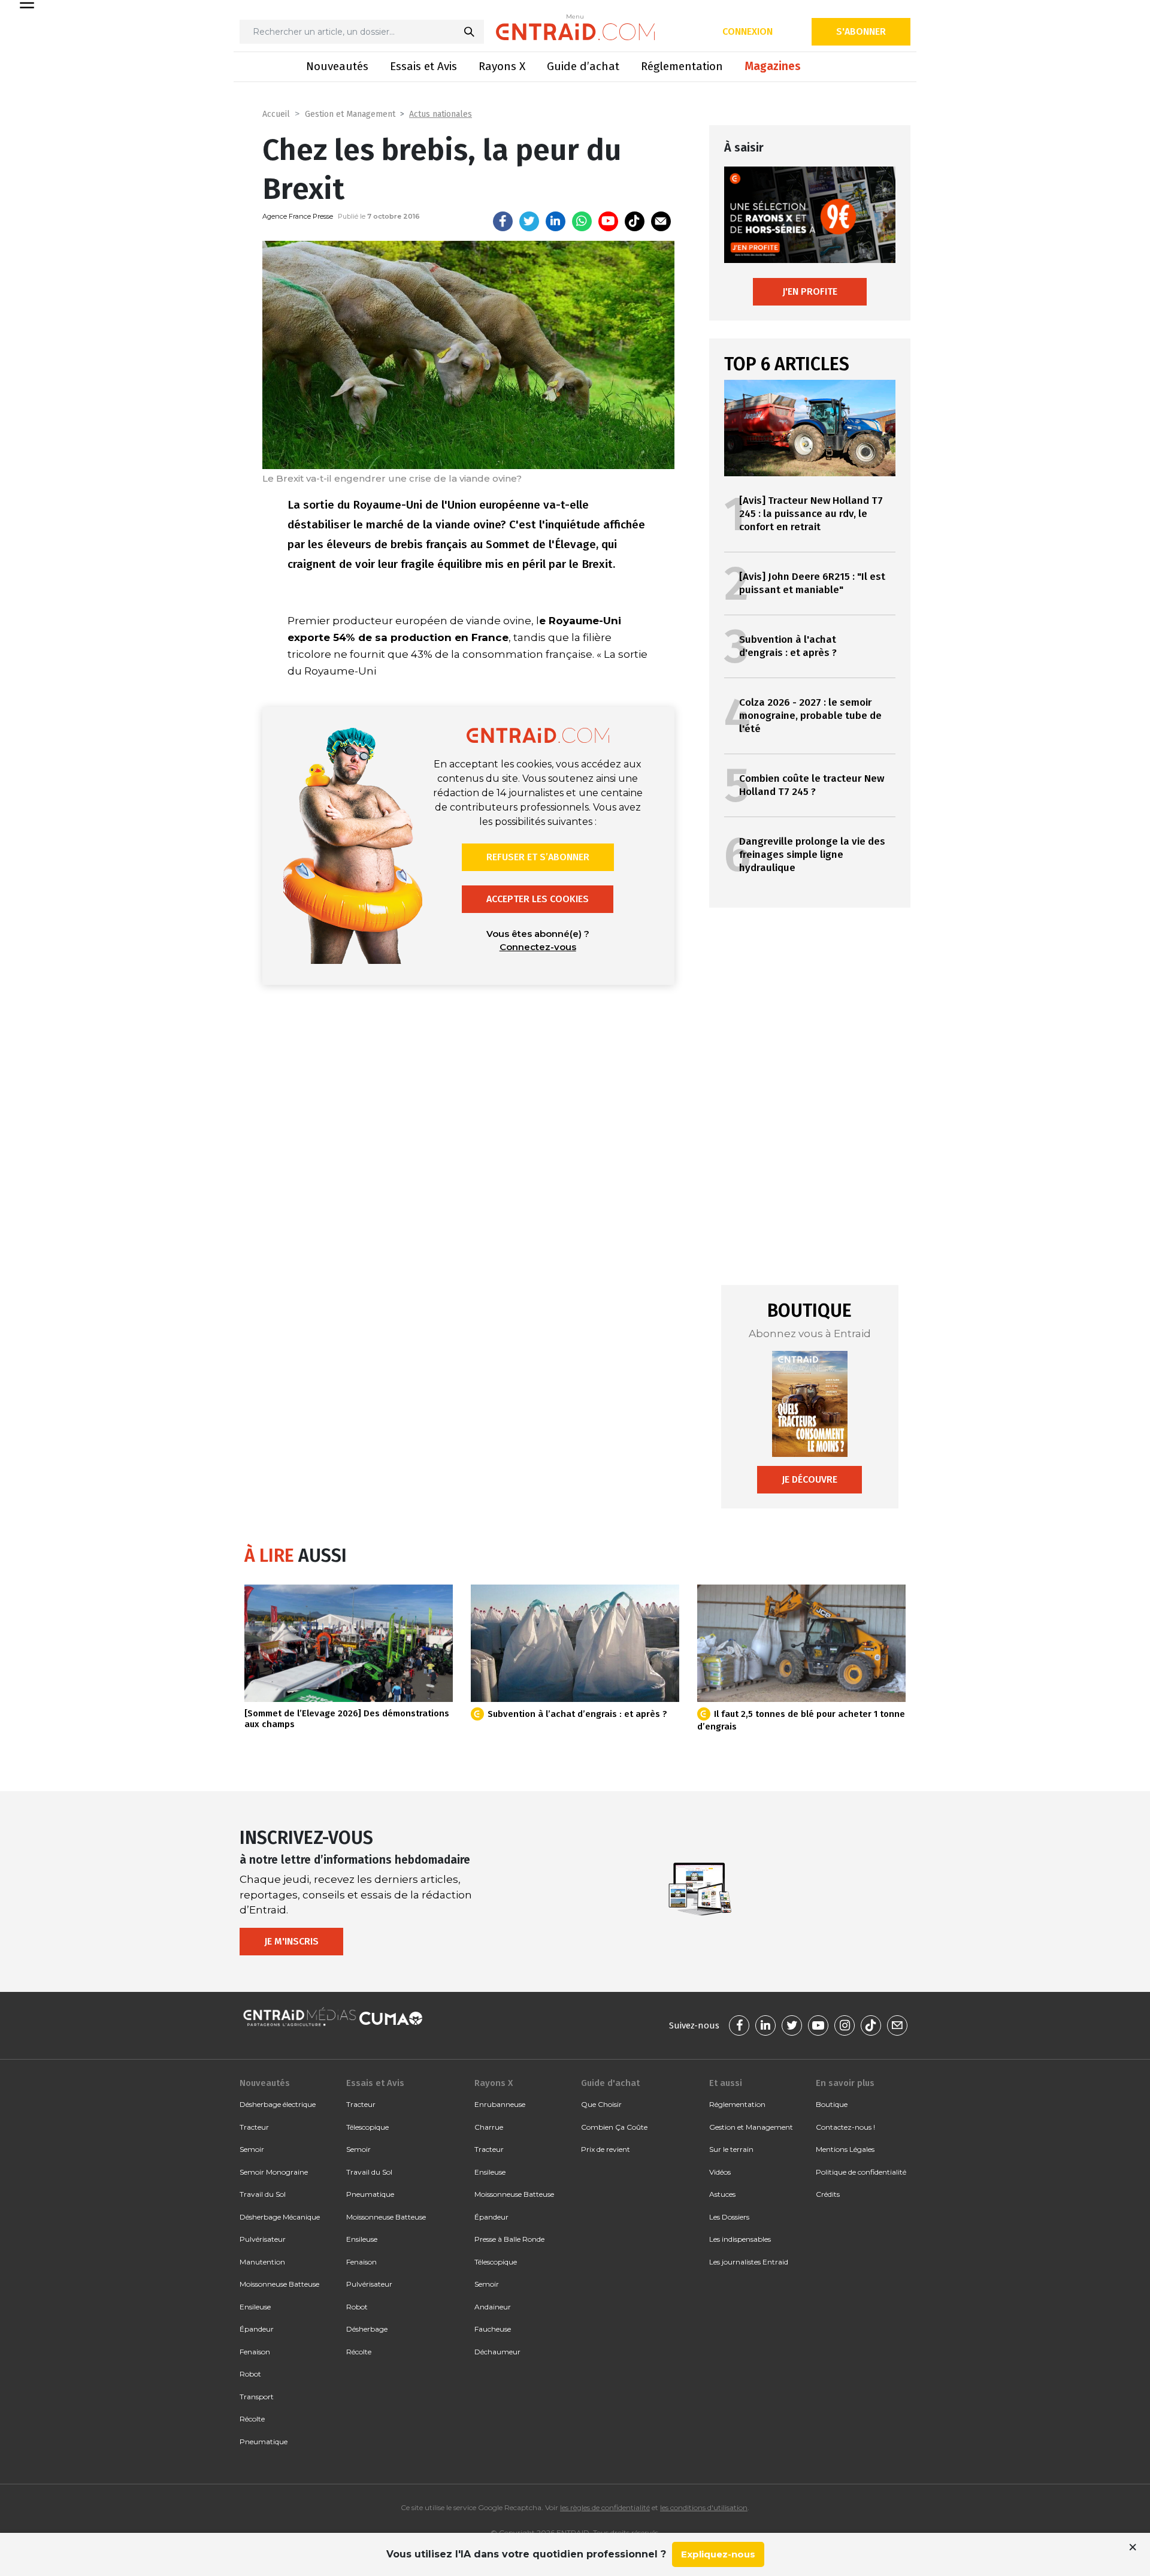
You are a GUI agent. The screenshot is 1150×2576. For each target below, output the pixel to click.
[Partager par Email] (661, 221)
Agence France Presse (298, 216)
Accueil (276, 114)
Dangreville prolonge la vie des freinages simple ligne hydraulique (812, 855)
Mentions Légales (845, 2149)
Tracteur (254, 2127)
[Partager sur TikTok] (635, 221)
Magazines (773, 66)
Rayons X (502, 66)
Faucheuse (493, 2329)
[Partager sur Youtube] (608, 221)
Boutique (832, 2104)
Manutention (262, 2262)
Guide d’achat (583, 66)
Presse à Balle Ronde (509, 2239)
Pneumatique (264, 2442)
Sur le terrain (731, 2149)
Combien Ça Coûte (614, 2127)
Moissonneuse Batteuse (279, 2284)
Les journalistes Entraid (749, 2262)
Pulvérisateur (263, 2239)
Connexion (747, 31)
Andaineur (493, 2307)
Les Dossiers (729, 2217)
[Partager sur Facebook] (503, 221)
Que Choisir (601, 2104)
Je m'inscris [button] (291, 1941)
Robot (250, 2374)
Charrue (489, 2127)
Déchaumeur (497, 2352)
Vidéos (720, 2172)
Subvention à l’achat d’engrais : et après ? (577, 1714)
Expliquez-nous (718, 2554)
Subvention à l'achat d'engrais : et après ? (788, 646)
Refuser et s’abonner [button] (538, 857)
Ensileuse (255, 2307)
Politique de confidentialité (861, 2172)
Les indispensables (740, 2239)
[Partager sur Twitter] (529, 221)
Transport (257, 2397)
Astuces (722, 2194)
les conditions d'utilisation (704, 2507)
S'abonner (861, 31)
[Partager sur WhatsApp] (582, 221)
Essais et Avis (423, 66)
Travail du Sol (263, 2194)
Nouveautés (337, 66)
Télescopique (367, 2127)
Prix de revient (606, 2149)
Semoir (252, 2149)
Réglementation (682, 66)
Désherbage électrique (278, 2104)
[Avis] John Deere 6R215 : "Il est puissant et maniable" (812, 583)
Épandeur (257, 2329)
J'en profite (810, 291)
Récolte (252, 2419)
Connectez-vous (538, 947)
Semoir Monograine (274, 2172)
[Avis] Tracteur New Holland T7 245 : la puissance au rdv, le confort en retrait (811, 514)
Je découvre (809, 1479)
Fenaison (255, 2352)
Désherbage (367, 2329)
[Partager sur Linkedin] (556, 221)
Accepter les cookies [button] (538, 899)
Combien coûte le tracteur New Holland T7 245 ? (812, 785)
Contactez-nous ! (845, 2127)
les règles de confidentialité (605, 2507)
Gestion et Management (350, 114)
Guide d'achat (610, 2083)
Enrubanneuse (500, 2104)
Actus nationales (441, 114)
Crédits (828, 2194)
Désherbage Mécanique (280, 2217)
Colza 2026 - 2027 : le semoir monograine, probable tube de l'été (810, 716)
